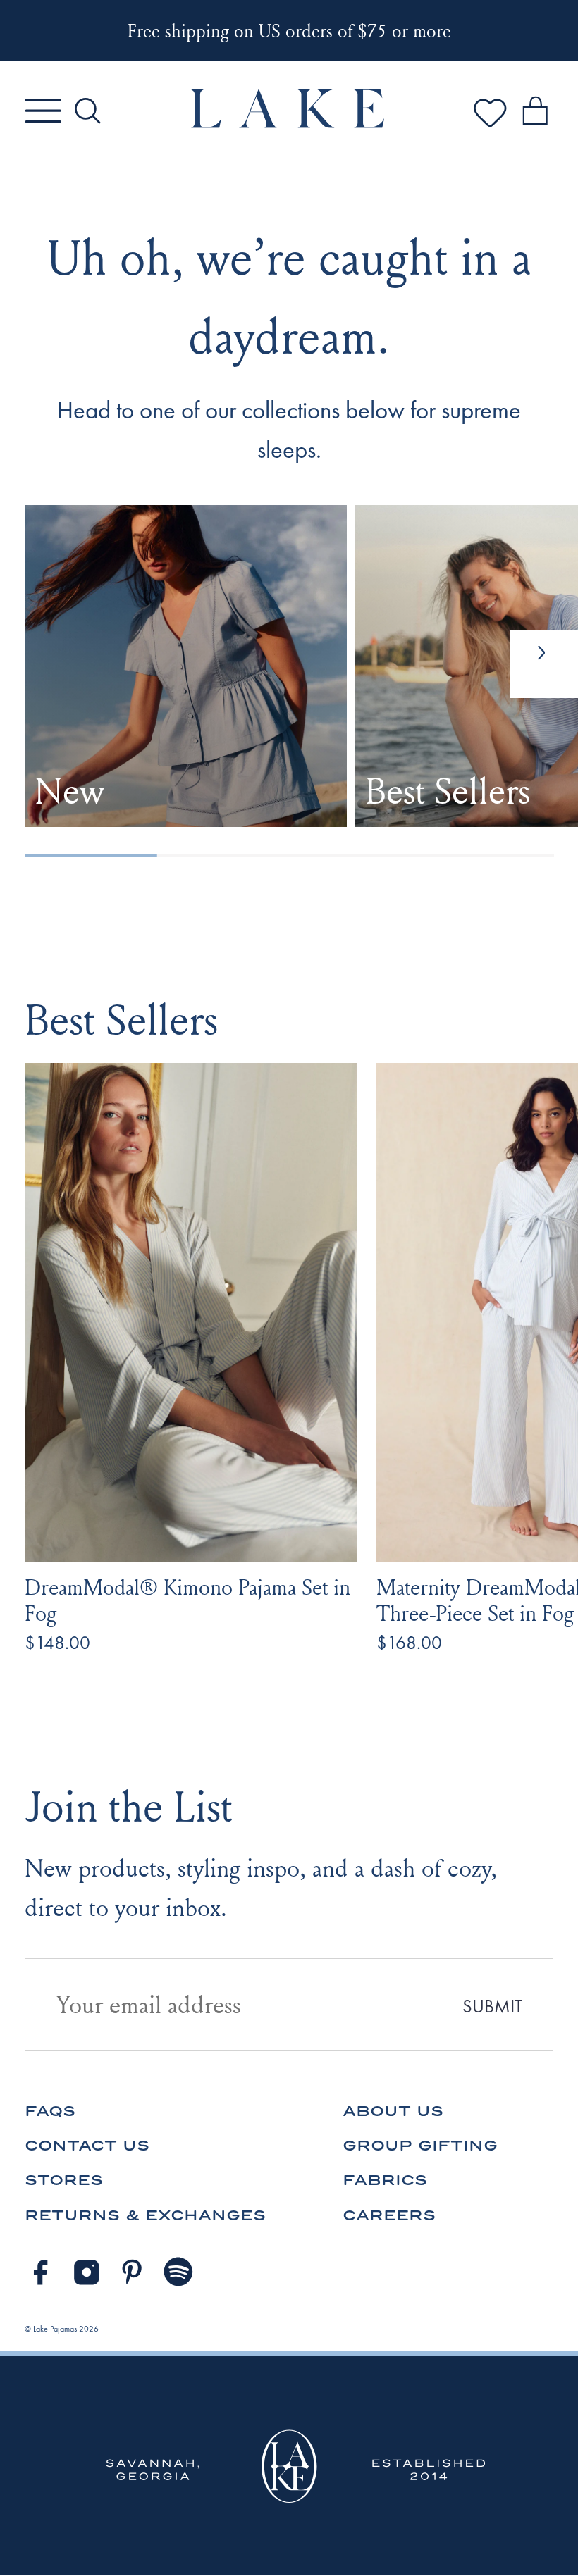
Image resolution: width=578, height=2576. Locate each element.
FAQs (50, 2111)
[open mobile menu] (43, 111)
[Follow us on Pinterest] (133, 2272)
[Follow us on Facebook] (40, 2272)
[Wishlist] (490, 127)
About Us (393, 2111)
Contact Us (87, 2145)
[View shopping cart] (535, 113)
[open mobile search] (87, 111)
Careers (389, 2215)
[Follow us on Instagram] (87, 2272)
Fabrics (385, 2180)
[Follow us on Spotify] (179, 2272)
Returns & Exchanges (145, 2215)
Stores (64, 2180)
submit (492, 2006)
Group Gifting (420, 2145)
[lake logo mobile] (289, 124)
